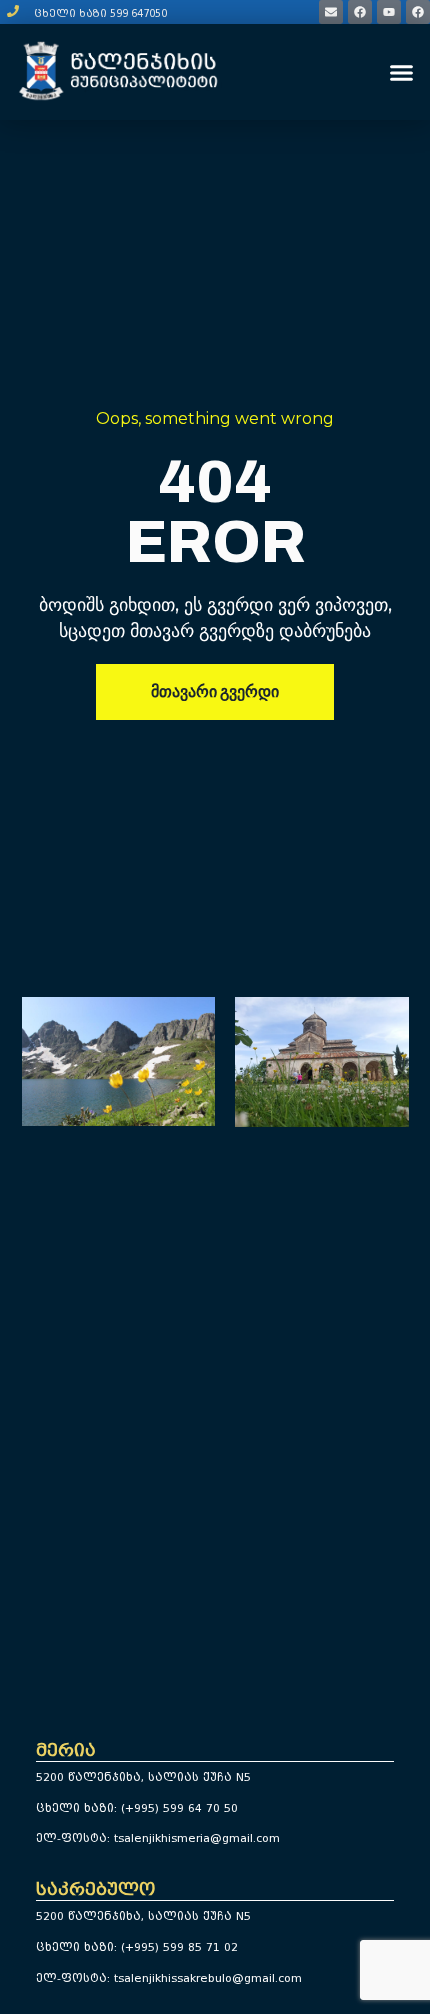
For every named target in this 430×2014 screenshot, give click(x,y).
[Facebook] (360, 12)
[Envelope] (331, 12)
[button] (402, 72)
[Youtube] (389, 12)
